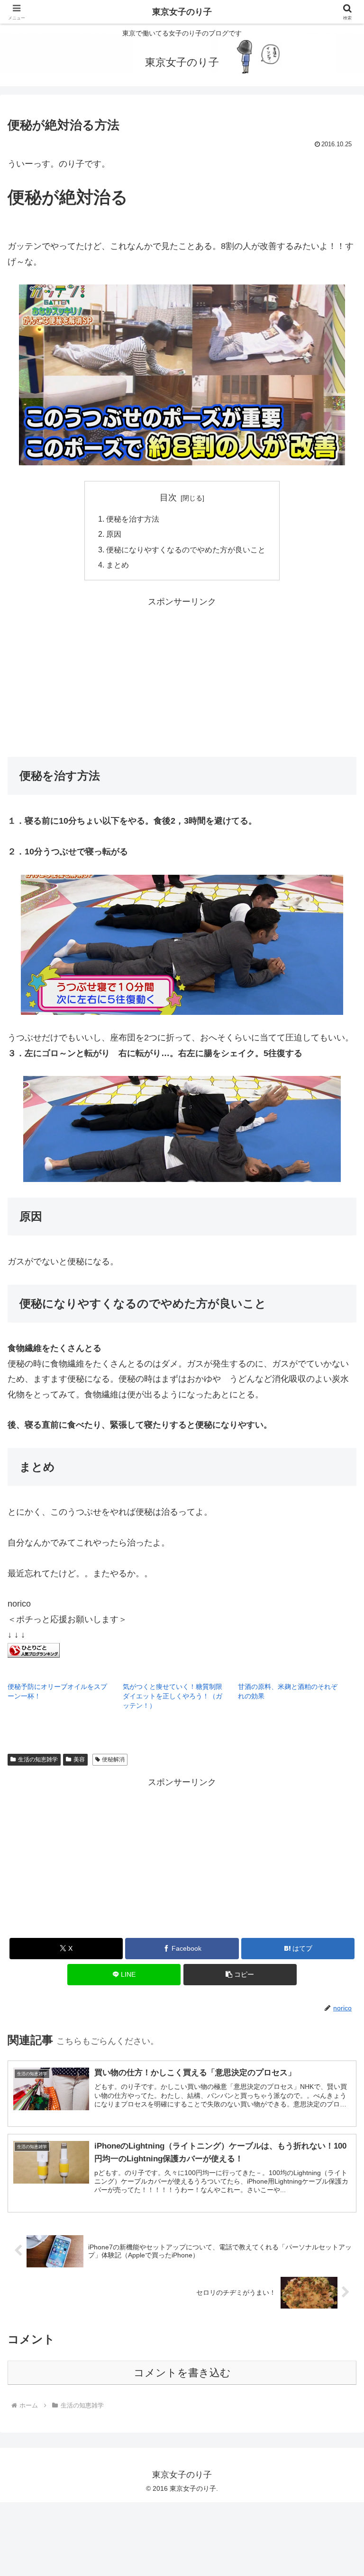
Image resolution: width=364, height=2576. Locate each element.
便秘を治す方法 (133, 519)
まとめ (118, 565)
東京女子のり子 (182, 12)
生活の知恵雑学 (38, 1759)
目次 (168, 497)
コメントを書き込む (182, 2373)
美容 (79, 1759)
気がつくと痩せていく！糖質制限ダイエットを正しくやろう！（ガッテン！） (173, 1696)
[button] (240, 1975)
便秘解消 (113, 1759)
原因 (114, 534)
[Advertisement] (182, 675)
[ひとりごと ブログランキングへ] (34, 1650)
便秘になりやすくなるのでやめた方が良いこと (186, 550)
